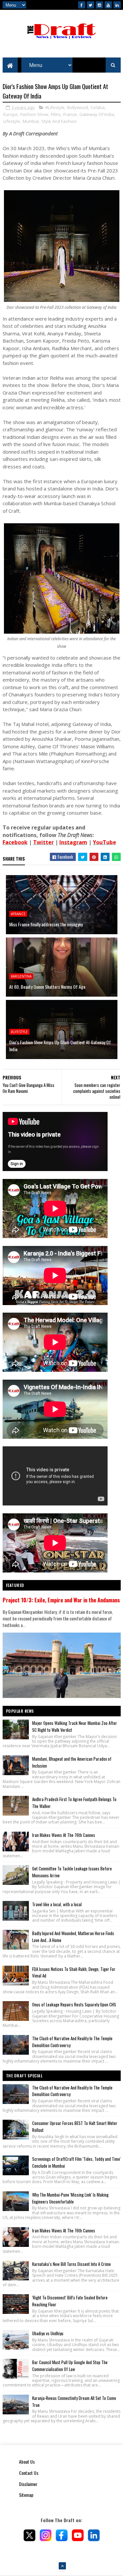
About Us (27, 2462)
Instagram (73, 842)
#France (18, 914)
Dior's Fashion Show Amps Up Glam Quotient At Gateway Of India (60, 1046)
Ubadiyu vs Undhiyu (48, 2333)
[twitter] (91, 5)
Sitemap (26, 2495)
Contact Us (29, 2473)
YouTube (104, 842)
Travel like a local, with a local (57, 1904)
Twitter (43, 842)
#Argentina (21, 976)
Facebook (15, 842)
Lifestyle (12, 121)
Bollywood (78, 107)
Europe (10, 114)
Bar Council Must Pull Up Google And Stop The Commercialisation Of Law (70, 2366)
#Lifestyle (55, 107)
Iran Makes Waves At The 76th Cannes (64, 1835)
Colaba (98, 107)
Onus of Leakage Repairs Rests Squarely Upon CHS (74, 2004)
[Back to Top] (62, 2566)
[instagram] (99, 5)
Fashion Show (34, 114)
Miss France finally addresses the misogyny (46, 924)
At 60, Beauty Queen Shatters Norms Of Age (47, 987)
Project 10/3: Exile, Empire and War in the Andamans (61, 1600)
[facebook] (82, 5)
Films (56, 114)
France (70, 114)
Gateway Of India (97, 114)
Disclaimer (28, 2484)
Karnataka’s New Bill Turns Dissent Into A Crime (72, 2264)
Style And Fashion (59, 121)
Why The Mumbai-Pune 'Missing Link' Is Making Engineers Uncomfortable (70, 2198)
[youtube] (108, 5)
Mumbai (31, 121)
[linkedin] (117, 5)
